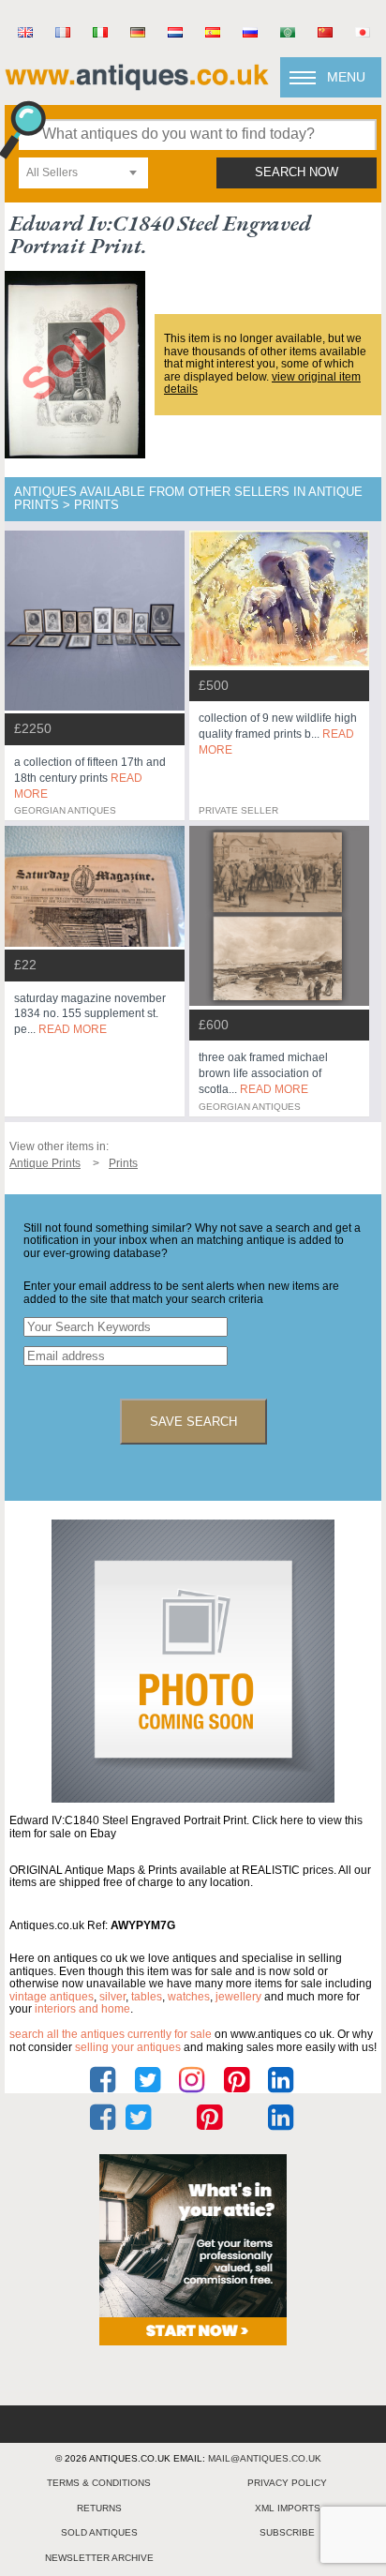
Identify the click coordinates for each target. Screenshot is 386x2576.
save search (193, 1422)
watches (189, 1997)
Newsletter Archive (99, 2558)
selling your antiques (128, 2047)
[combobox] (83, 173)
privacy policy (287, 2483)
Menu (346, 77)
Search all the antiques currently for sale (111, 2034)
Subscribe (287, 2532)
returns (99, 2508)
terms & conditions (99, 2483)
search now (297, 172)
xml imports (288, 2508)
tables (147, 1997)
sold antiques (99, 2532)
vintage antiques (52, 1997)
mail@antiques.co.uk (265, 2458)
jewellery (238, 1997)
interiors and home (82, 2009)
